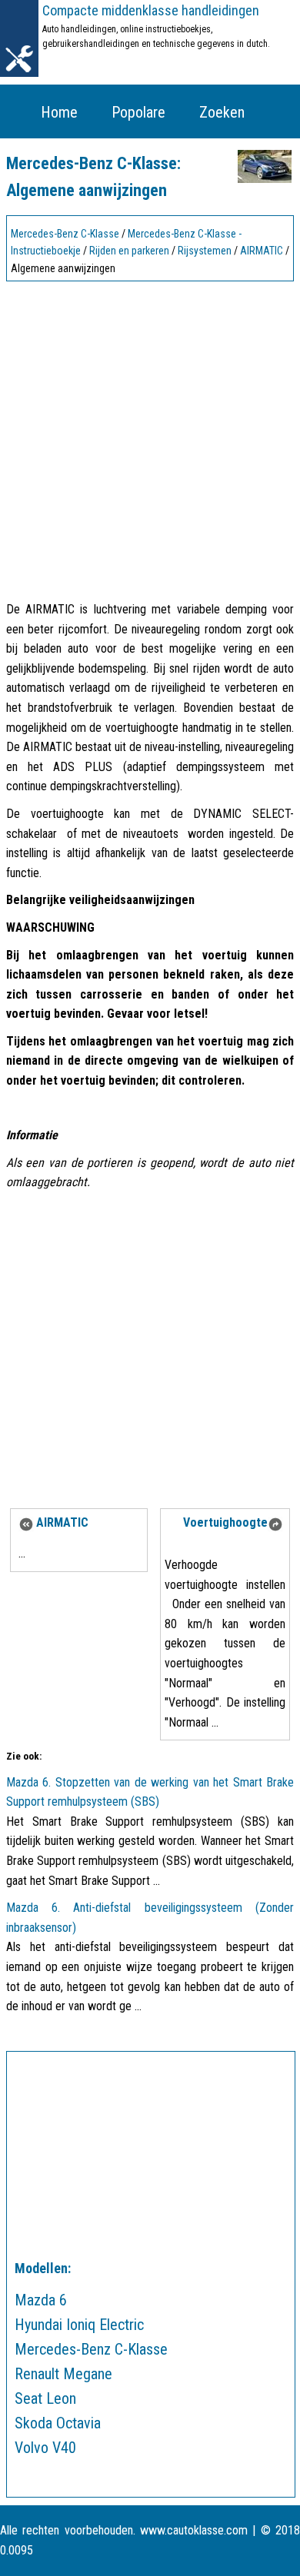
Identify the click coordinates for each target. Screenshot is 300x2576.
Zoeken (222, 112)
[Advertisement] (150, 437)
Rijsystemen (205, 251)
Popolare (138, 112)
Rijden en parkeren (129, 251)
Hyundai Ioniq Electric (79, 2325)
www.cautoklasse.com (194, 2530)
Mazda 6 (41, 2300)
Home (59, 112)
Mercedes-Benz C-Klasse (65, 234)
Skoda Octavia (58, 2423)
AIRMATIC (262, 251)
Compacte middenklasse (151, 10)
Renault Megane (63, 2374)
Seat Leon (45, 2398)
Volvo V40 (45, 2448)
